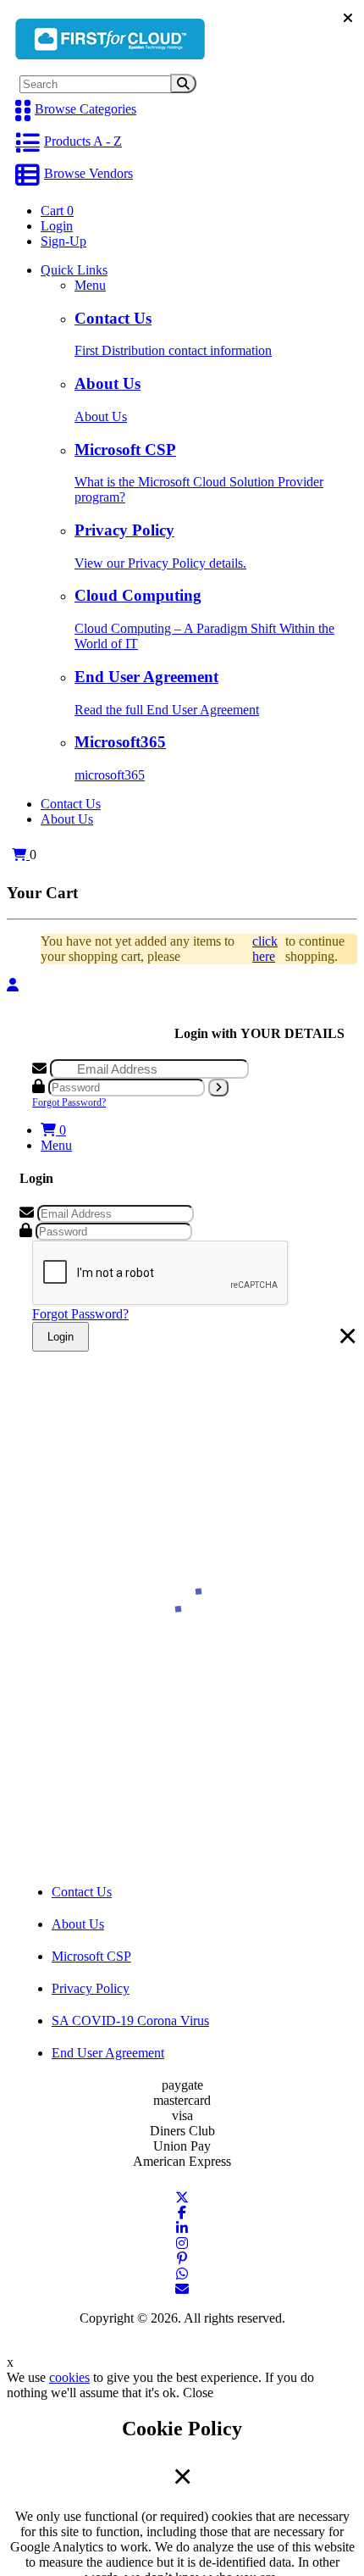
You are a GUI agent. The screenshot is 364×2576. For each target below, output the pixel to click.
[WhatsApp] (182, 2274)
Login (57, 226)
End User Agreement (108, 2053)
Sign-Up (63, 241)
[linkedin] (182, 2228)
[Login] (13, 985)
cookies (69, 2377)
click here (265, 949)
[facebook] (182, 2213)
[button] (18, 855)
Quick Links (74, 270)
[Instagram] (182, 2243)
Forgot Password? (69, 1102)
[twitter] (182, 2198)
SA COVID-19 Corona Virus (130, 2021)
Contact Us (71, 804)
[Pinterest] (182, 2259)
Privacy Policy (91, 1988)
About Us (67, 819)
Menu (90, 285)
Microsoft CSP (91, 1956)
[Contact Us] (182, 2289)
